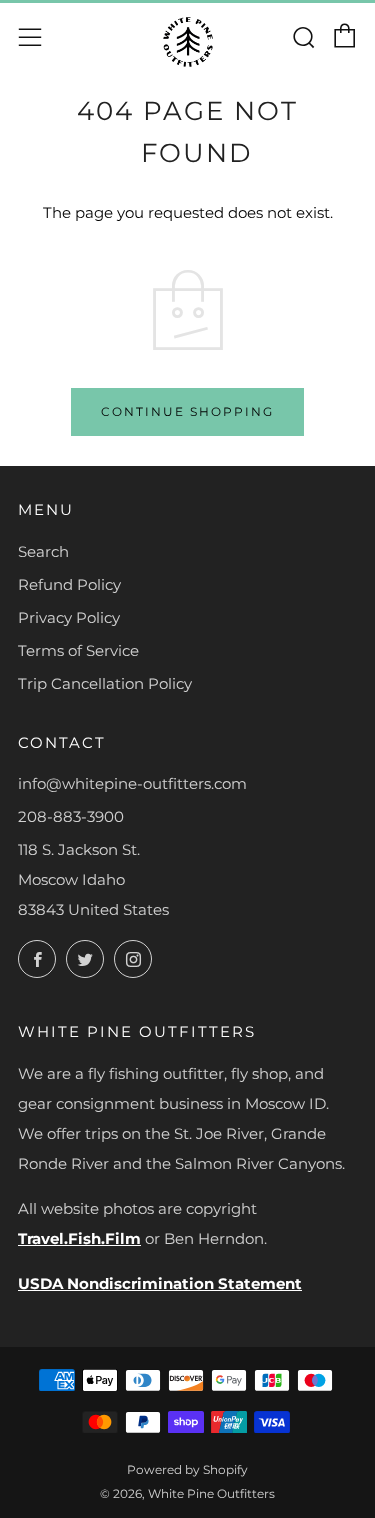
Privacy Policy (69, 617)
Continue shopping (187, 411)
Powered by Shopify (187, 1469)
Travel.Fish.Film (79, 1238)
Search (43, 551)
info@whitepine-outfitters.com (132, 783)
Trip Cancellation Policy (105, 683)
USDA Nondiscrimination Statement (160, 1283)
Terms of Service (78, 650)
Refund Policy (69, 584)
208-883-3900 (71, 816)
